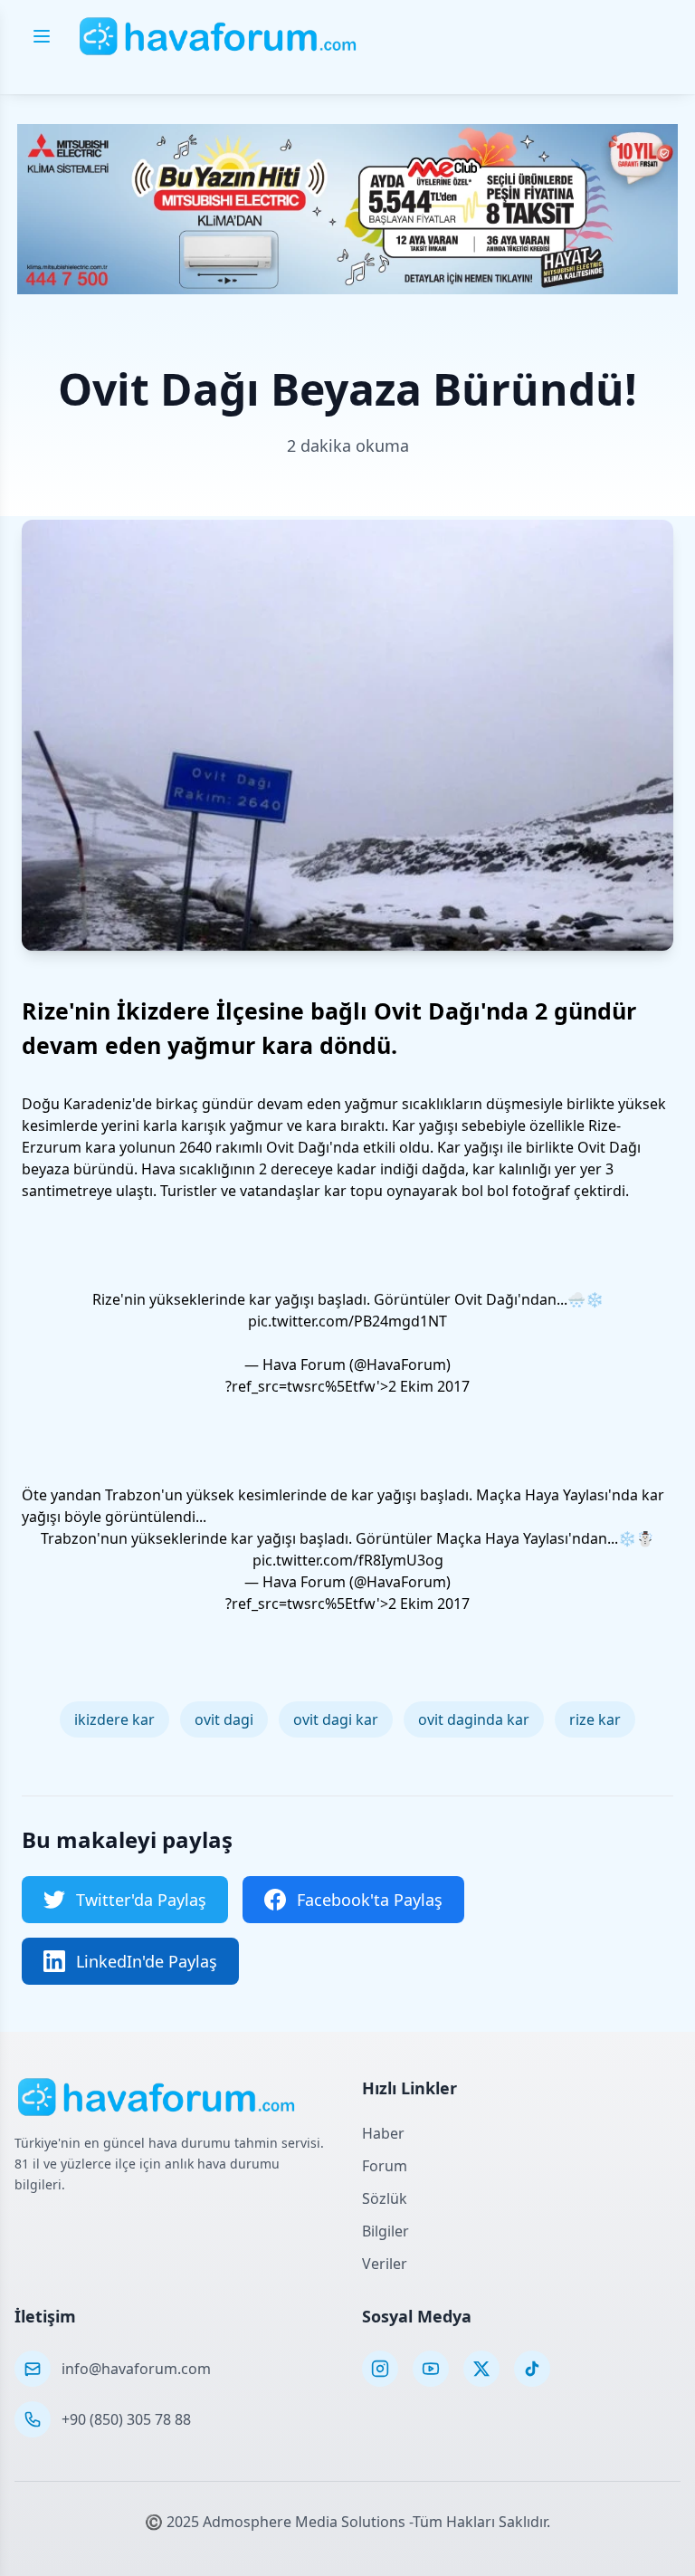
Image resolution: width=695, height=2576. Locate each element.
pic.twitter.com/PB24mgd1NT (347, 1321)
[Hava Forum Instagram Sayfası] (380, 2369)
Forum (385, 2166)
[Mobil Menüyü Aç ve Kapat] (42, 36)
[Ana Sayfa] (219, 36)
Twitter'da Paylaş (141, 1900)
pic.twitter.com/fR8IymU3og (348, 1560)
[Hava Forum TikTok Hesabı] (532, 2369)
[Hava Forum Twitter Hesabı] (481, 2369)
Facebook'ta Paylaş (370, 1900)
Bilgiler (386, 2231)
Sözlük (385, 2198)
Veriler (385, 2264)
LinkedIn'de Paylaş (147, 1961)
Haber (383, 2133)
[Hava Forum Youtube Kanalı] (431, 2369)
